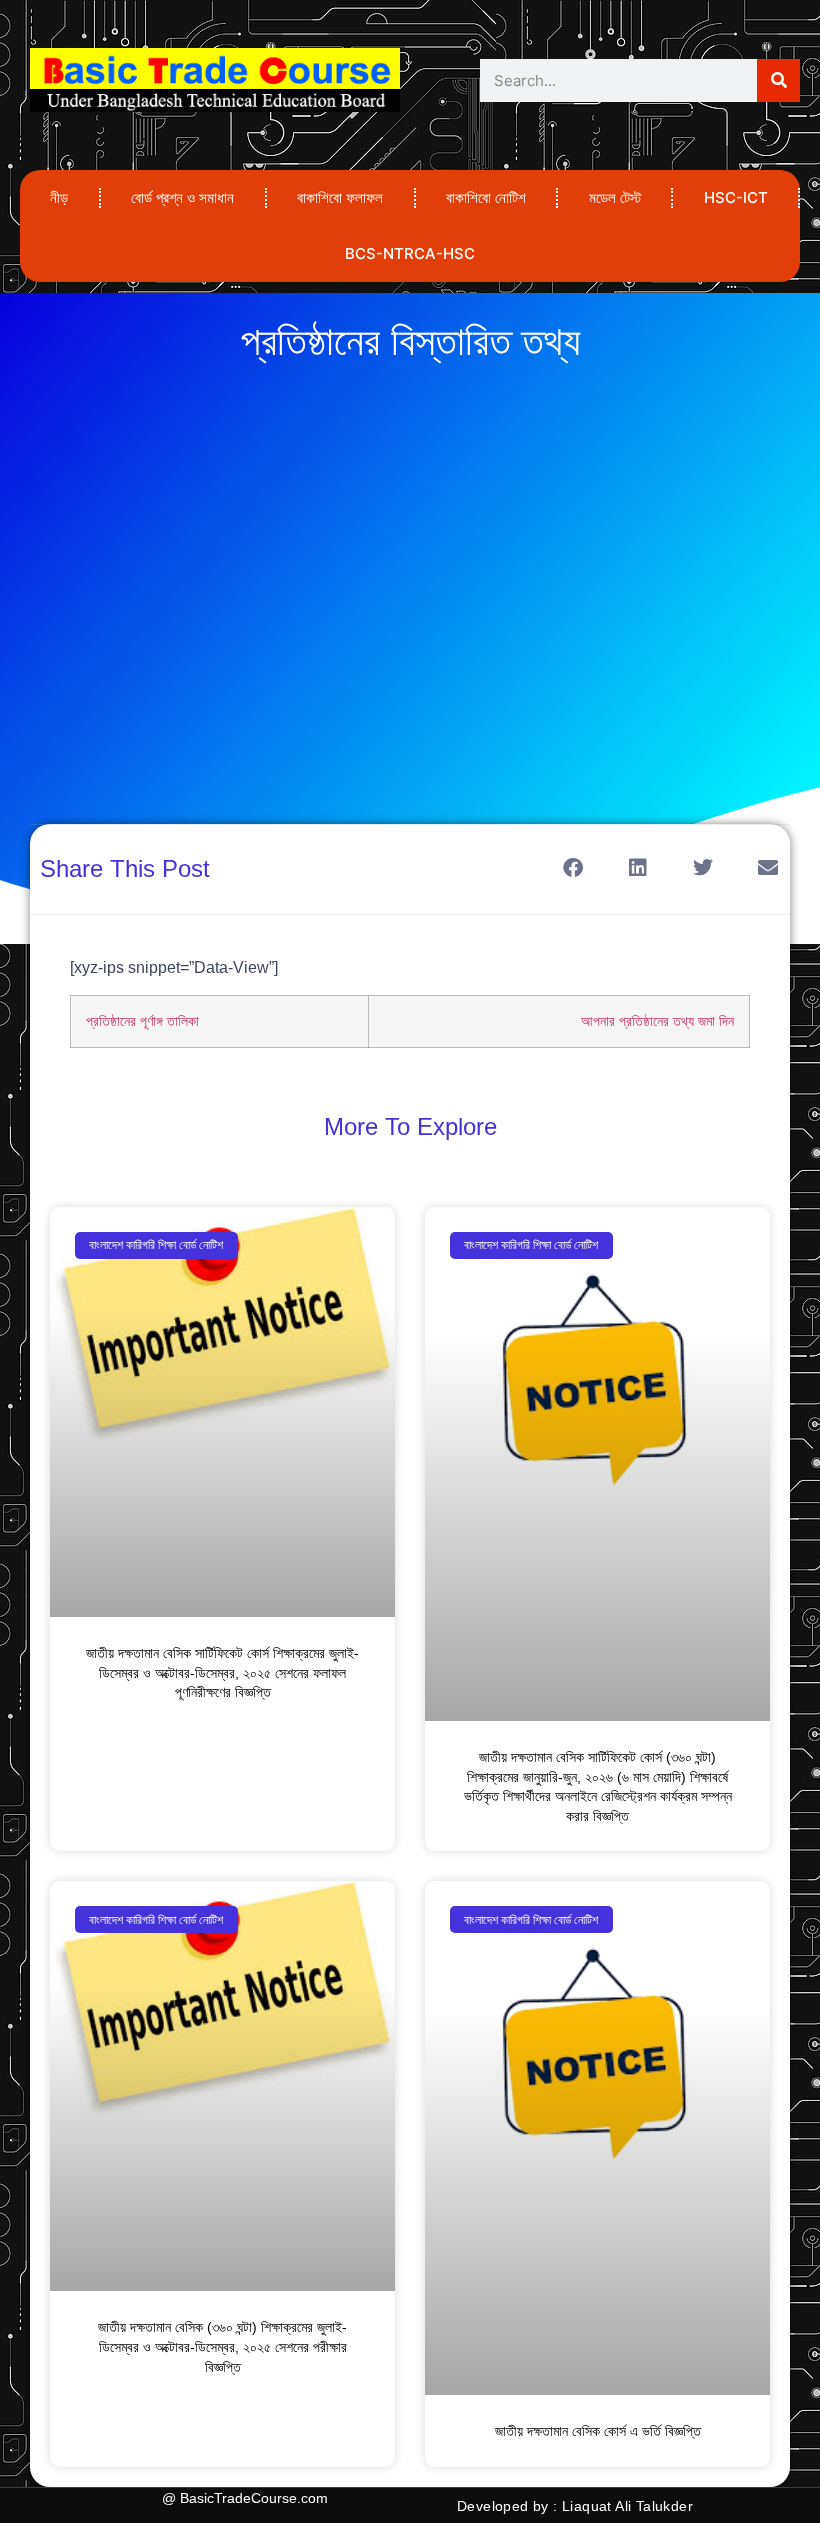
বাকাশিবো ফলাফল (340, 197)
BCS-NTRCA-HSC (410, 253)
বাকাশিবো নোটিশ (486, 197)
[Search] (778, 80)
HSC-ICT (736, 197)
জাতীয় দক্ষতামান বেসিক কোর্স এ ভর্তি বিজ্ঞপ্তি (598, 2431)
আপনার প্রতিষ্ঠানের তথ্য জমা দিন (657, 1021)
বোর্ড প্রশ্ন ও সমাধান (182, 197)
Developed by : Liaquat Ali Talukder (575, 2506)
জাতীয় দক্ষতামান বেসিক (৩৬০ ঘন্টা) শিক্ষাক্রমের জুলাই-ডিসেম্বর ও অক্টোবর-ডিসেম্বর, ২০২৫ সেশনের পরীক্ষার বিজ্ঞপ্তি (222, 2346)
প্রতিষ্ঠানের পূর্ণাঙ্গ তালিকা (142, 1021)
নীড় (59, 197)
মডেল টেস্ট (615, 197)
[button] (572, 867)
